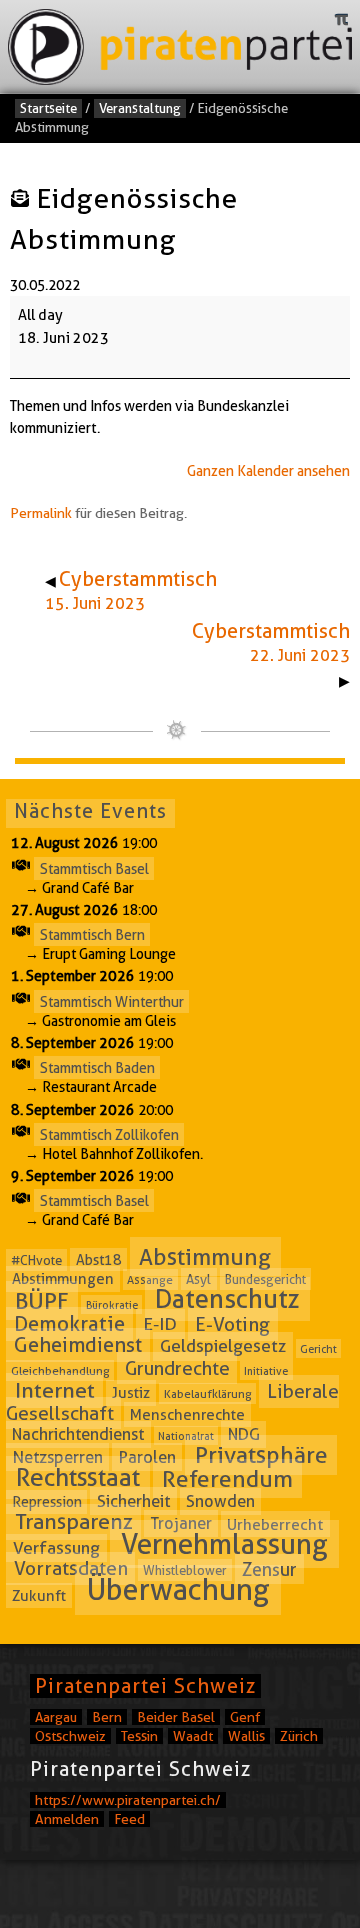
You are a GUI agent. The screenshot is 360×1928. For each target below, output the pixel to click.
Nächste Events (90, 811)
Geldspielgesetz (223, 1346)
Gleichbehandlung (60, 1370)
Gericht (318, 1348)
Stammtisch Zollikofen (109, 1134)
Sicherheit (133, 1501)
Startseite (48, 108)
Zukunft (39, 1596)
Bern (107, 1717)
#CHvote (36, 1260)
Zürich (299, 1736)
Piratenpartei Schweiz (145, 1686)
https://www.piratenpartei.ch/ (128, 1800)
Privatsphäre (261, 1455)
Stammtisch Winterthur (112, 1001)
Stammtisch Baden (97, 1068)
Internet (55, 1390)
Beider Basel (176, 1717)
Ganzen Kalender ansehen (268, 471)
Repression (47, 1502)
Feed (129, 1819)
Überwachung (178, 1590)
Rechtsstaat (78, 1478)
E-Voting (232, 1324)
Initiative (266, 1371)
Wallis (246, 1736)
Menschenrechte (187, 1414)
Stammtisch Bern (92, 935)
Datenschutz (227, 1298)
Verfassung (56, 1548)
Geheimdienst (78, 1345)
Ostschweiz (70, 1736)
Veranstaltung (140, 108)
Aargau (56, 1717)
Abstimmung (205, 1257)
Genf (245, 1717)
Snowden (220, 1501)
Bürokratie (112, 1304)
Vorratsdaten (71, 1568)
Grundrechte (177, 1368)
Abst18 (99, 1260)
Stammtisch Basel (94, 868)
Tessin (139, 1736)
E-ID (160, 1324)
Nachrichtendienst (78, 1434)
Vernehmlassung (224, 1544)
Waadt (193, 1736)
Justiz (131, 1393)
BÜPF (42, 1300)
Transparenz (74, 1521)
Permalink (41, 513)
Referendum (227, 1479)
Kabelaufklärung (208, 1393)
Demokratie (69, 1324)
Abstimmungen (63, 1279)
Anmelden (67, 1819)
